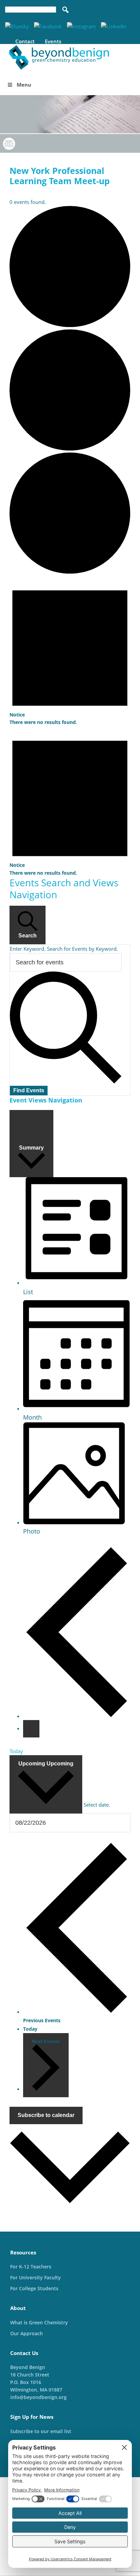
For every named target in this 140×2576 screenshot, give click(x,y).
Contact (25, 41)
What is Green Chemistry (39, 2322)
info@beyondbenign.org (38, 2397)
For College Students (34, 2288)
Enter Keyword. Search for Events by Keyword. (64, 949)
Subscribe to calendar (46, 2115)
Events (53, 41)
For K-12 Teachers (31, 2267)
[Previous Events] (77, 1716)
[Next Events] (31, 1729)
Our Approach (27, 2333)
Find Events (29, 1090)
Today (16, 1751)
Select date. (97, 1805)
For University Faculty (36, 2277)
